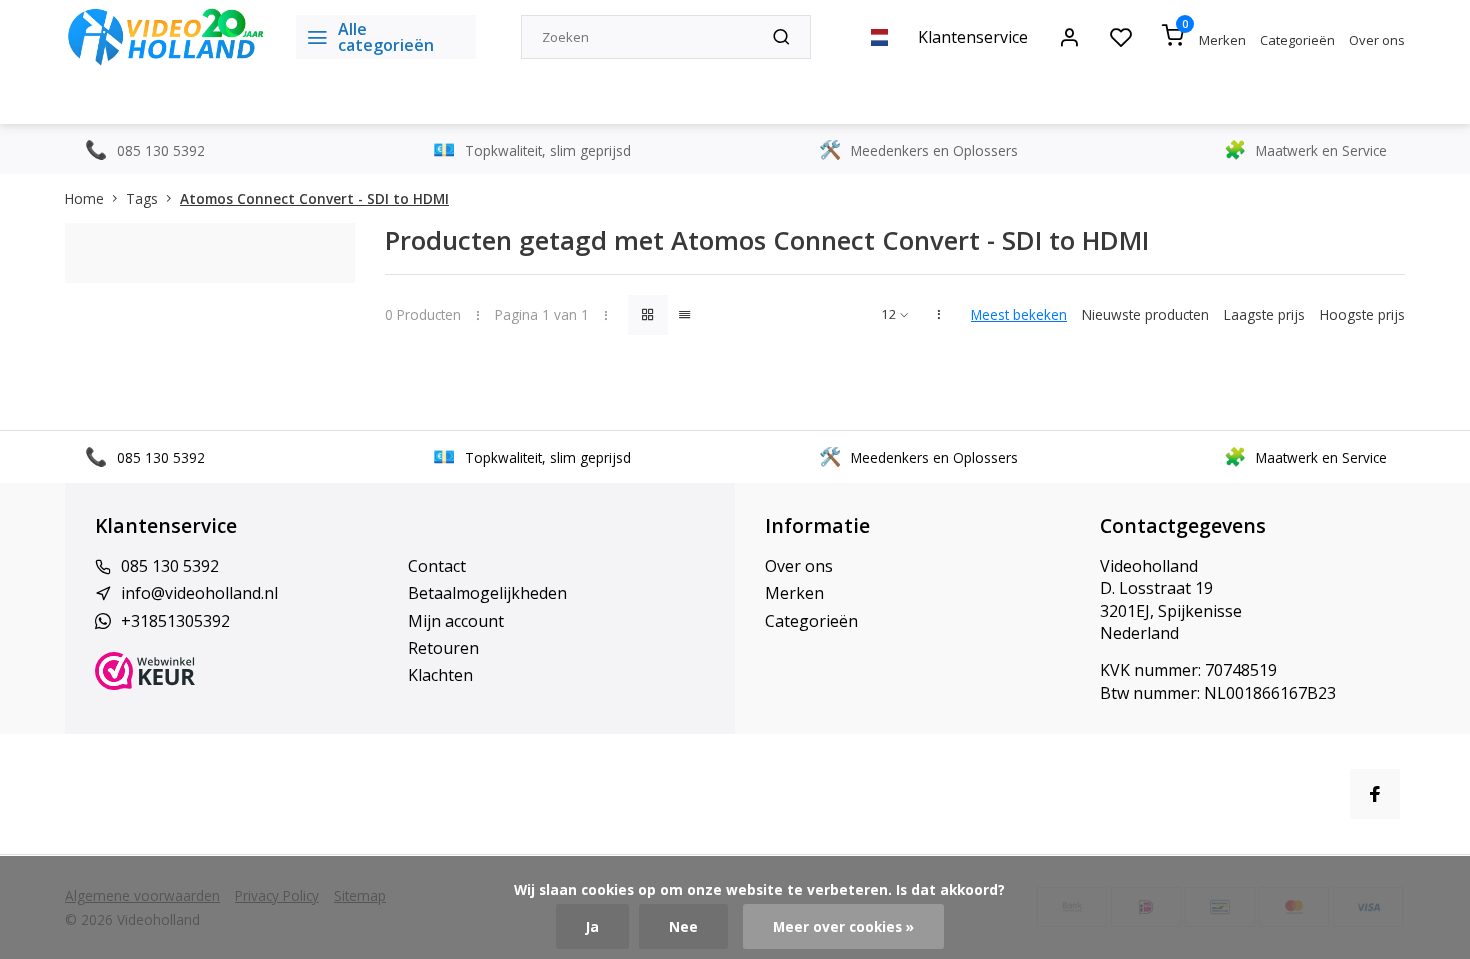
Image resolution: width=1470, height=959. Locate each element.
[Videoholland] (165, 37)
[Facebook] (1375, 794)
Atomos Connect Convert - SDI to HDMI (314, 198)
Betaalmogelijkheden (487, 593)
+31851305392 (175, 621)
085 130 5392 (170, 566)
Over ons (1377, 40)
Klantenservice (973, 37)
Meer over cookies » (843, 926)
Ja (592, 926)
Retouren (443, 648)
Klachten (440, 675)
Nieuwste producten (1145, 314)
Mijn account (456, 621)
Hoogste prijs (1362, 314)
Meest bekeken (1019, 314)
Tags (142, 198)
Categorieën (1297, 40)
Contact (437, 566)
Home (84, 198)
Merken (1222, 40)
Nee (683, 926)
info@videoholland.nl (199, 593)
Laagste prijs (1264, 314)
